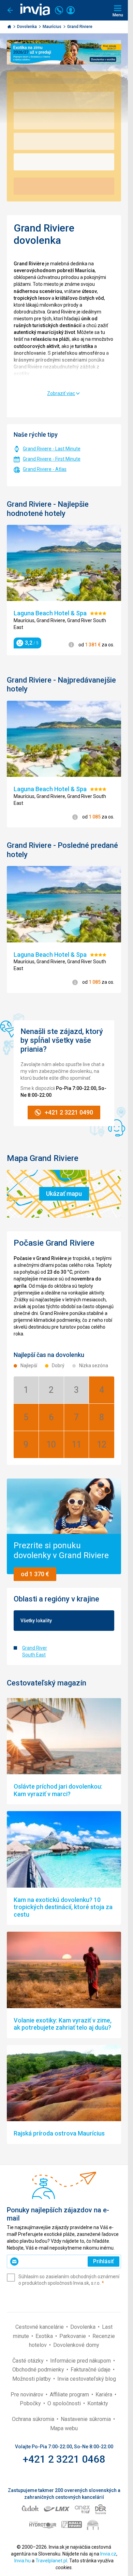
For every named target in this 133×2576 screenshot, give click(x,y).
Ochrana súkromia (34, 2419)
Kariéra (105, 2395)
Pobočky (31, 2403)
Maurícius (53, 27)
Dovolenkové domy (76, 2345)
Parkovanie (73, 2336)
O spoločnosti (65, 2403)
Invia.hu (23, 2561)
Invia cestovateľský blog (87, 2379)
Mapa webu (64, 2428)
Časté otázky (29, 2361)
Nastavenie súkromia (86, 2419)
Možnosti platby (32, 2379)
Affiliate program (70, 2395)
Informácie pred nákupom (81, 2361)
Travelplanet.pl (51, 2561)
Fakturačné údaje (91, 2370)
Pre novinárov (28, 2395)
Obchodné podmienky (39, 2370)
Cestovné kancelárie (40, 2327)
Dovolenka (27, 27)
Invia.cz (108, 2554)
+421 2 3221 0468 (64, 2459)
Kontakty (98, 2403)
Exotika (45, 2336)
